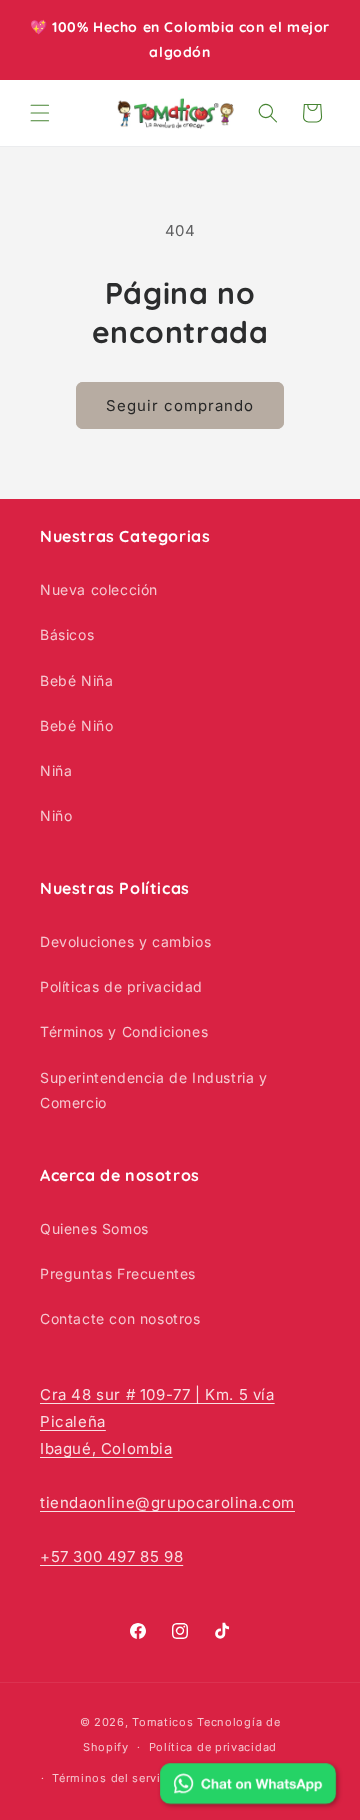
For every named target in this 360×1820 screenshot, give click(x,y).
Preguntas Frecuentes (118, 1273)
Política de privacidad (213, 1747)
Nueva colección (99, 589)
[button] (40, 113)
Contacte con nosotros (120, 1318)
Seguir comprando (180, 405)
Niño (56, 815)
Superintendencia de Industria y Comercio (154, 1090)
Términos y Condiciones (124, 1031)
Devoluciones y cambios (125, 941)
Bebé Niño (76, 725)
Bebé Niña (76, 680)
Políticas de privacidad (121, 986)
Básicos (67, 634)
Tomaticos (162, 1722)
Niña (56, 770)
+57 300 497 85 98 (111, 1556)
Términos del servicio (115, 1778)
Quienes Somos (94, 1228)
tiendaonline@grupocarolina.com (167, 1502)
